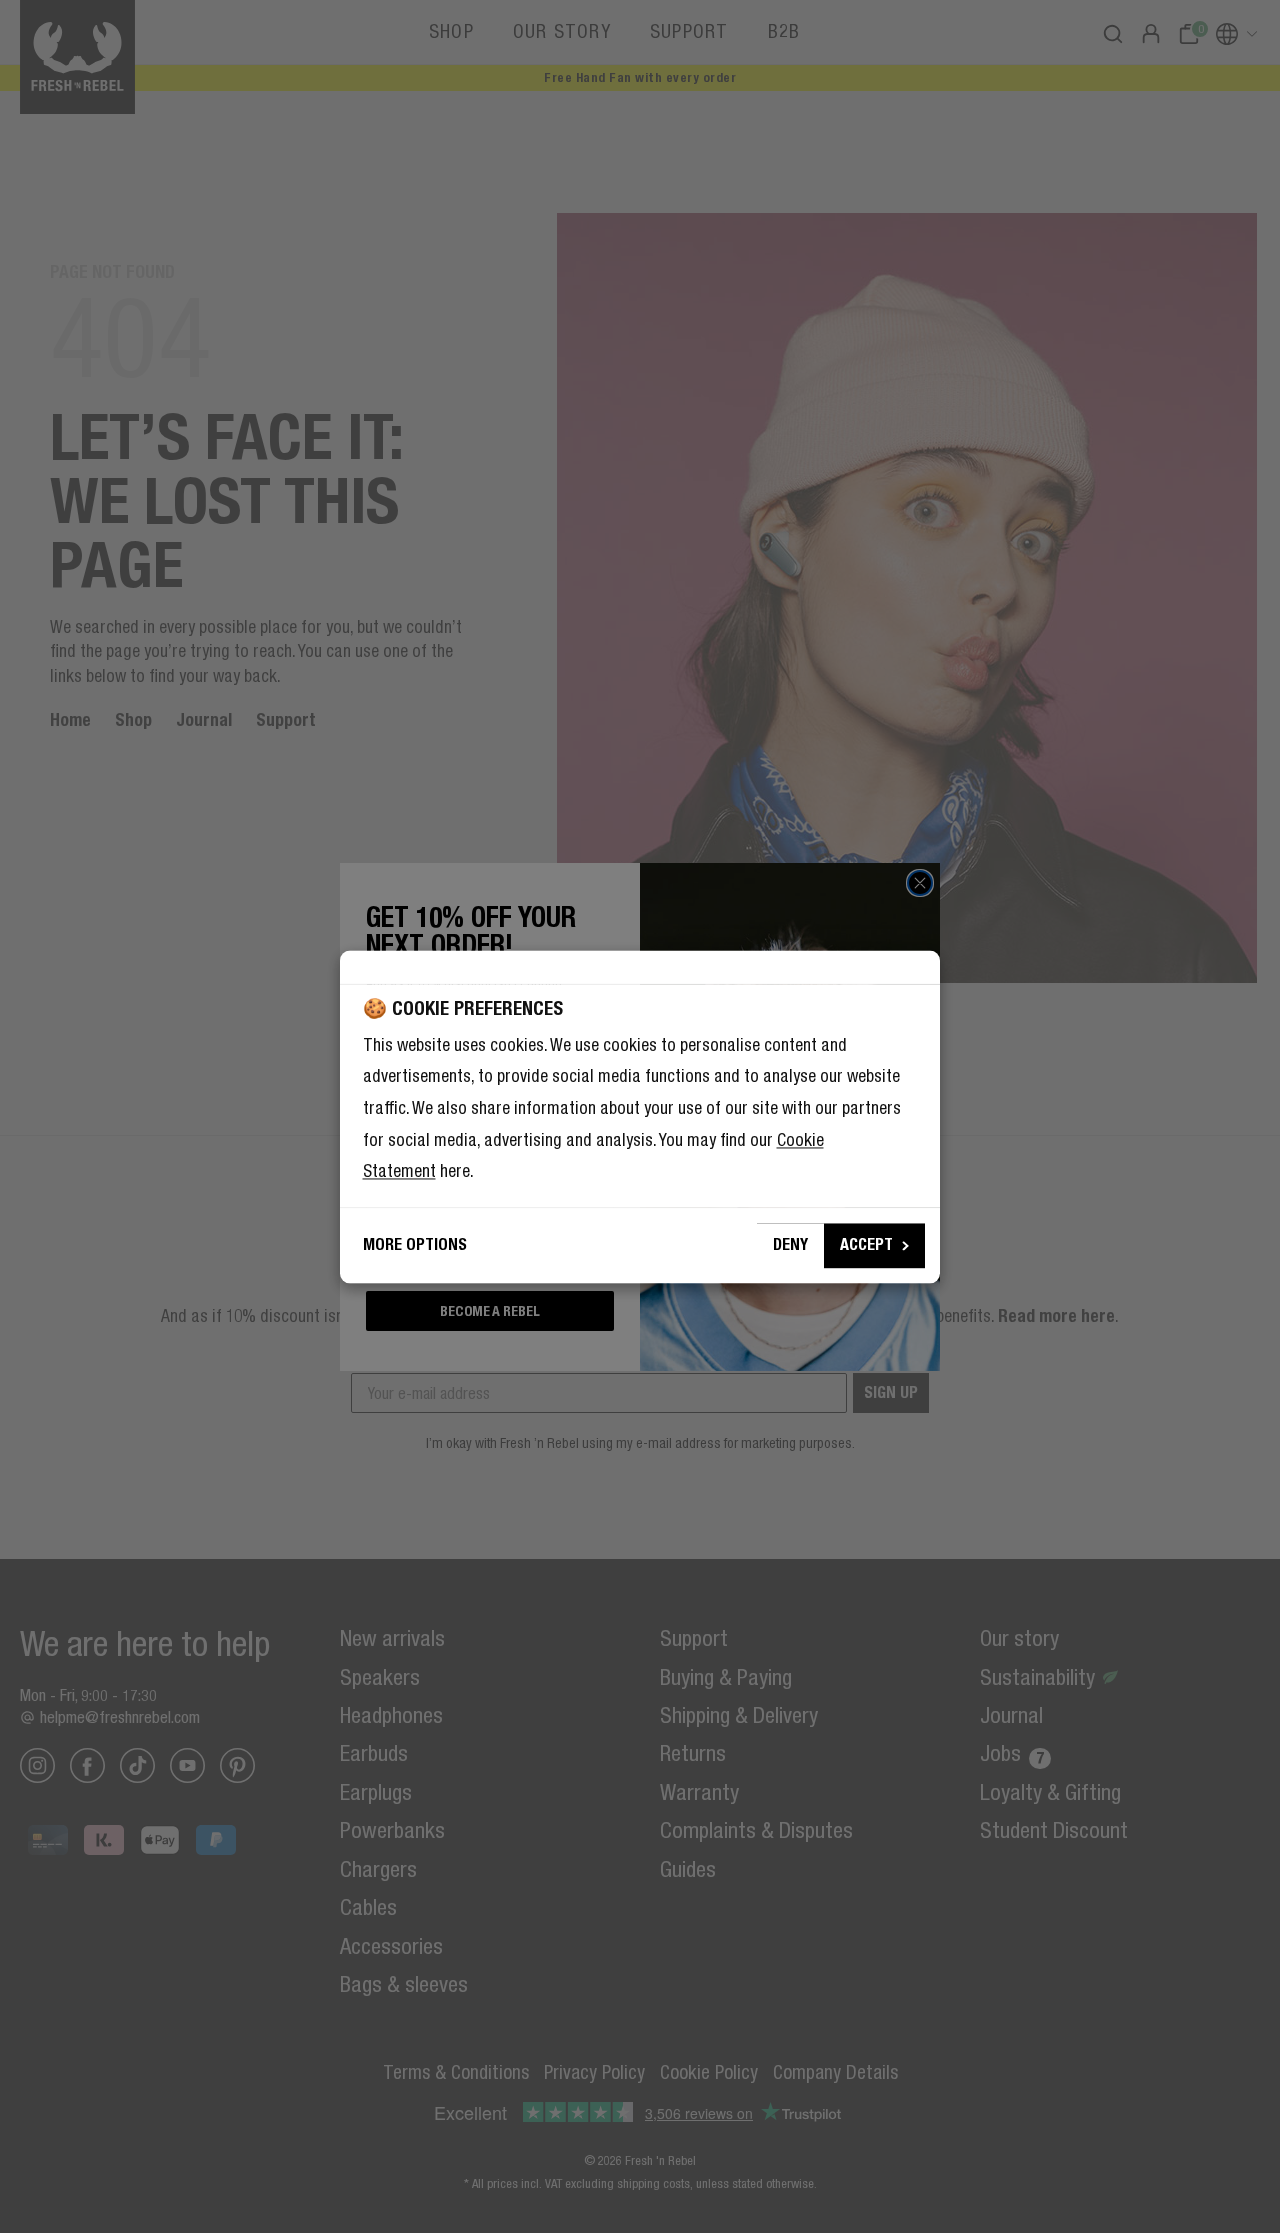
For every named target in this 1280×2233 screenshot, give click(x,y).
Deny (790, 1244)
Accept (866, 1244)
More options (415, 1244)
